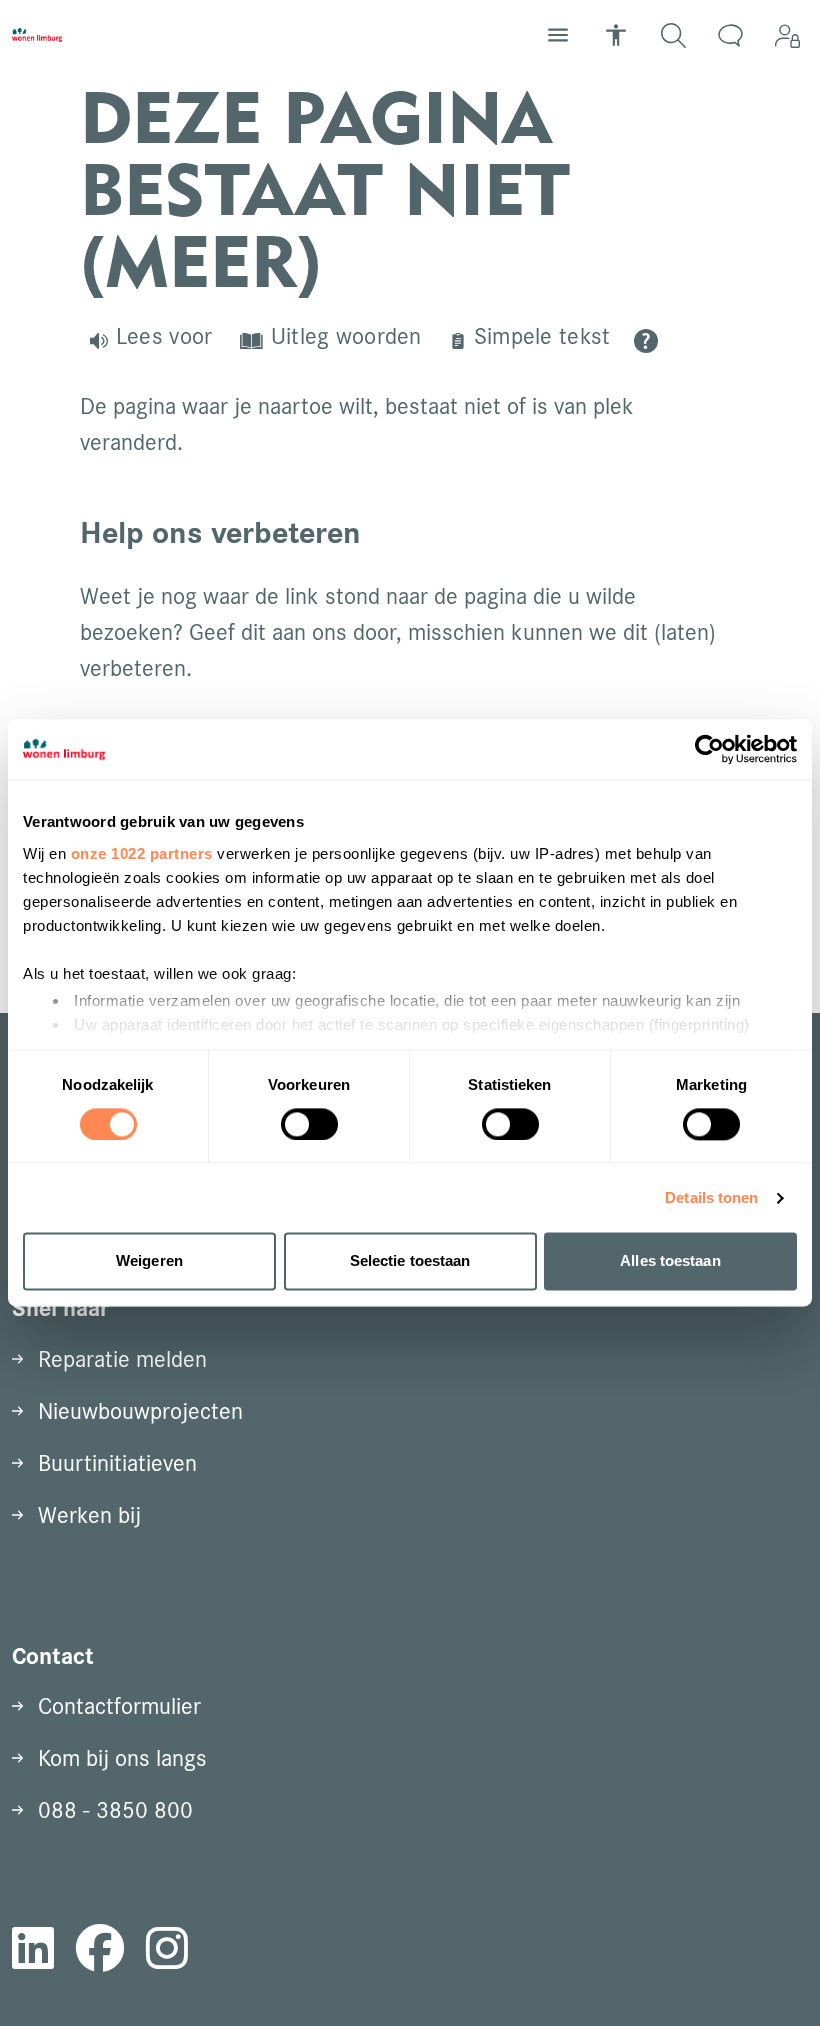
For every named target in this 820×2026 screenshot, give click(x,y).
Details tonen (711, 1197)
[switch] (309, 1124)
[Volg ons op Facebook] (100, 1952)
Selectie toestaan (410, 1261)
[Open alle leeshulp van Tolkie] (646, 341)
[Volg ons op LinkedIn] (33, 1952)
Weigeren (149, 1261)
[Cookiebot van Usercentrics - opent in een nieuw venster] (709, 749)
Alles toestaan (670, 1261)
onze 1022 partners (142, 853)
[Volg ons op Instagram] (167, 1952)
